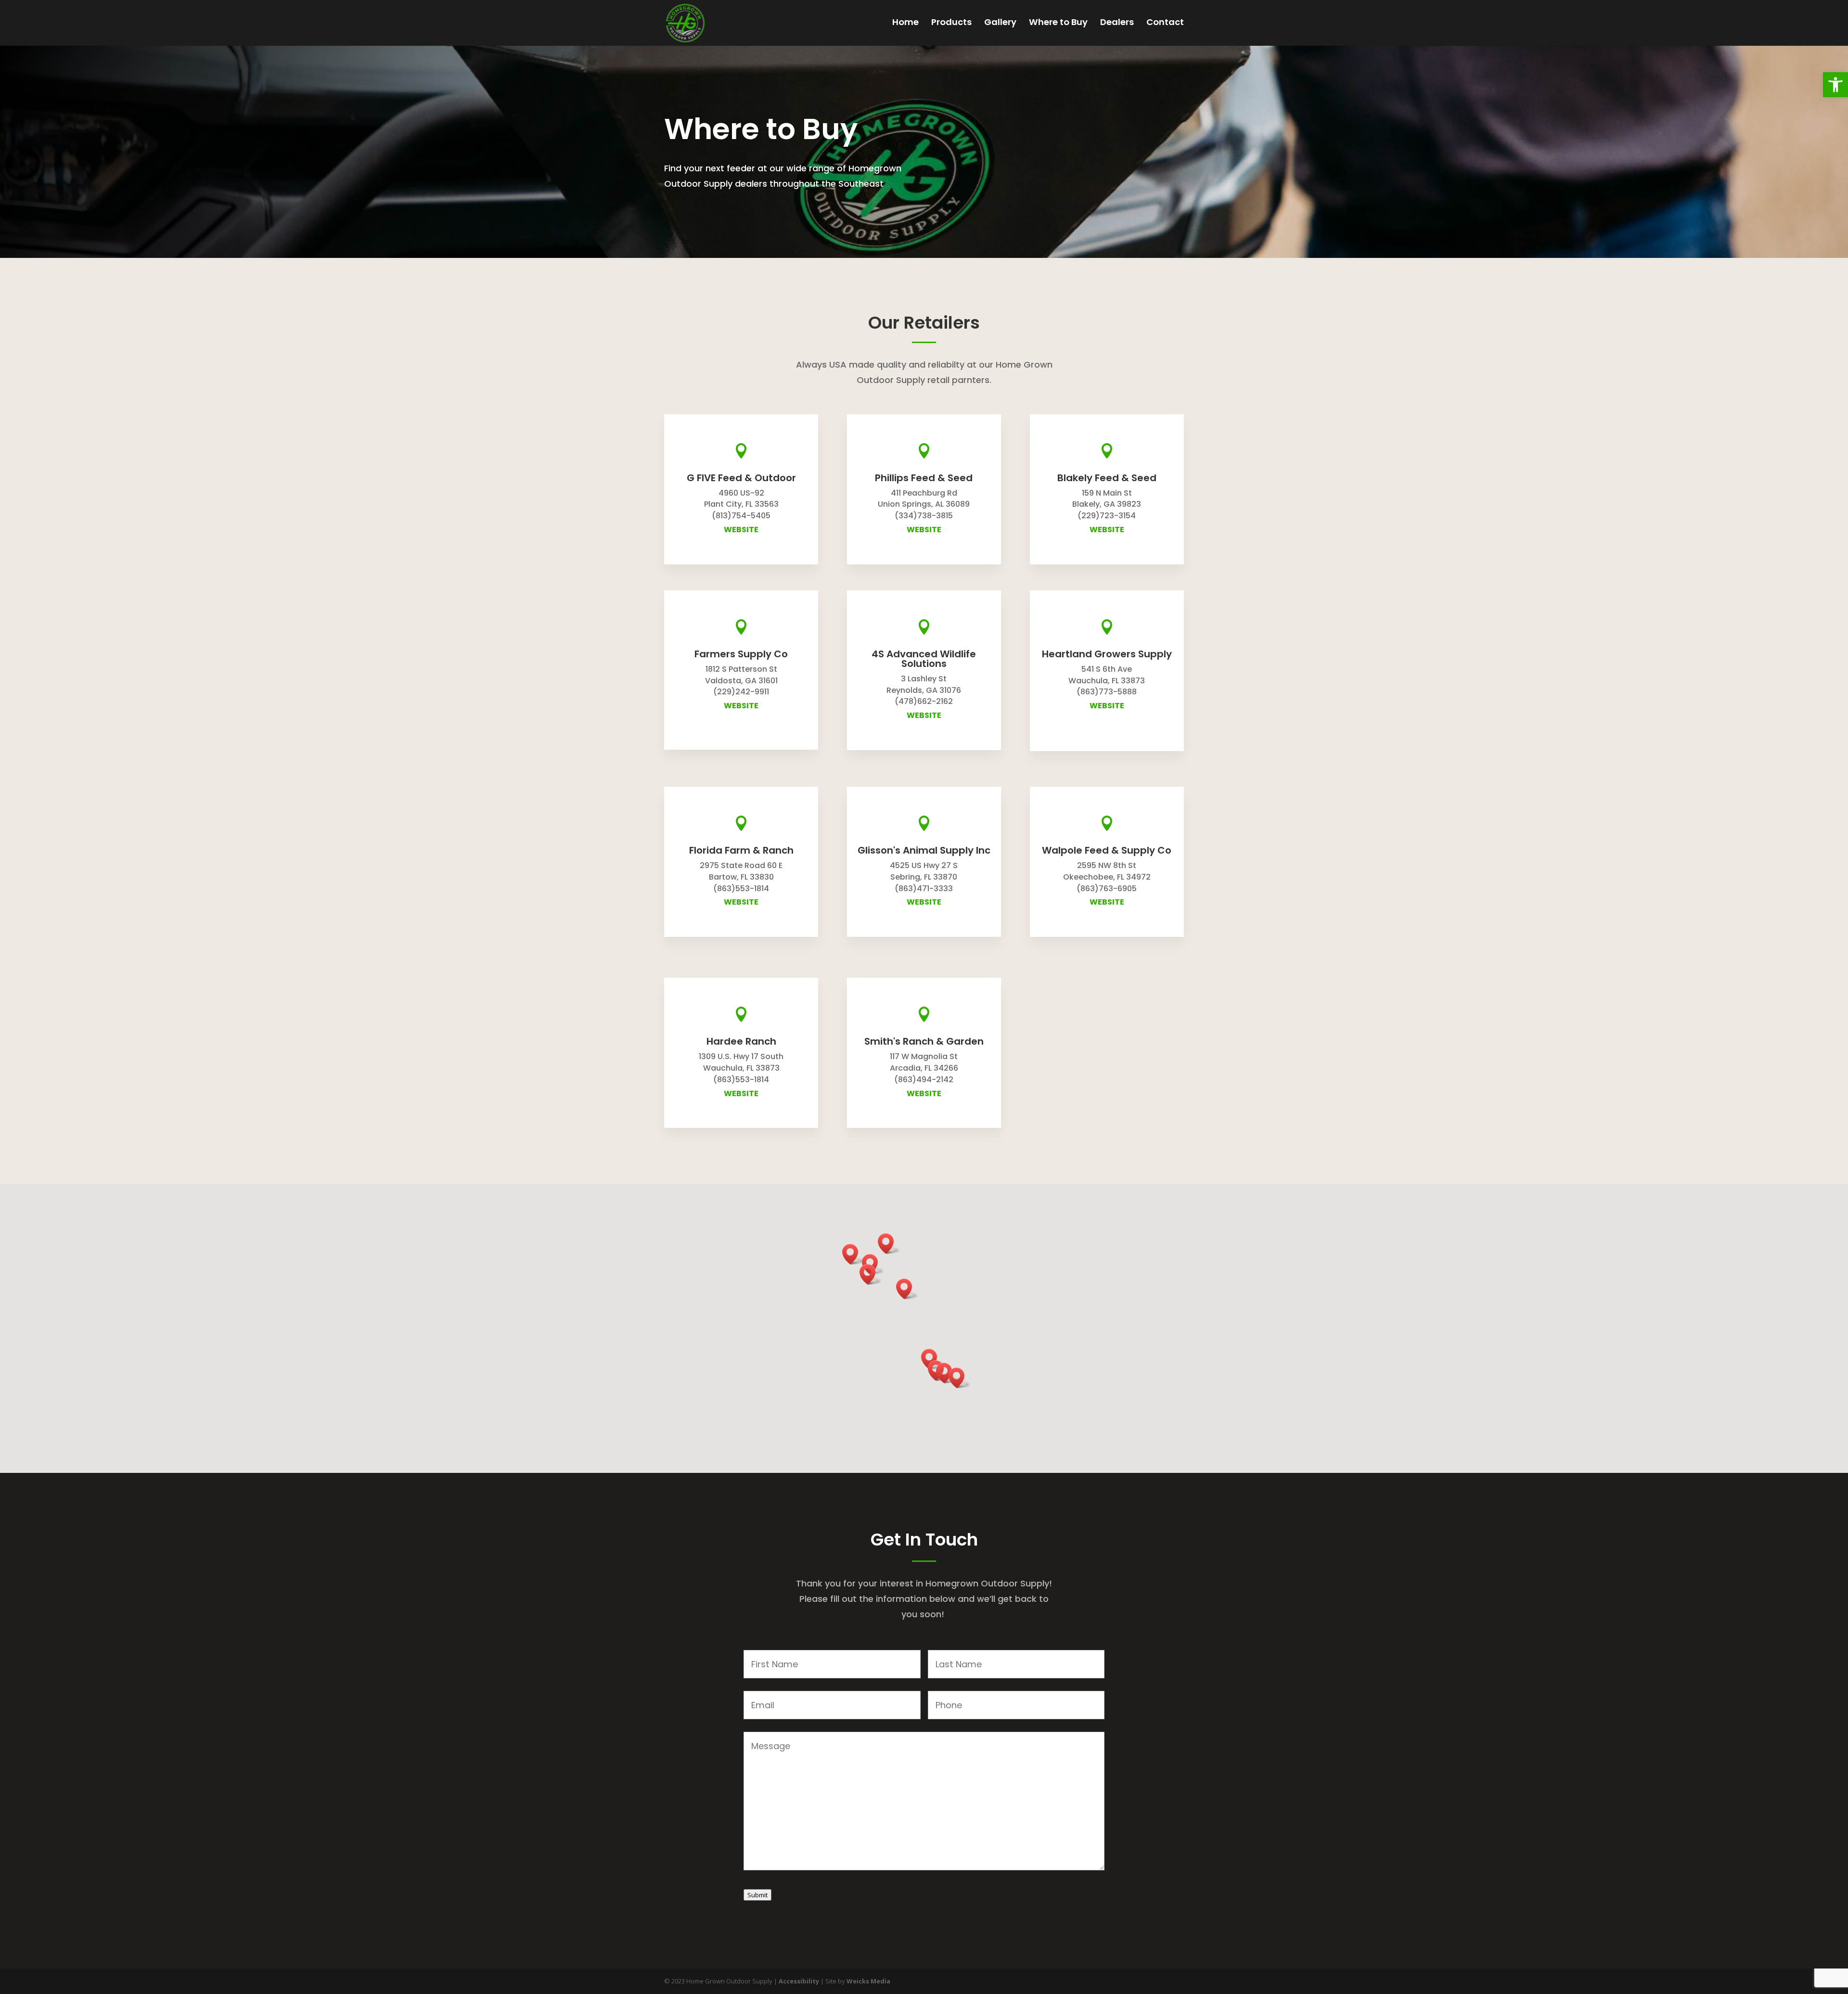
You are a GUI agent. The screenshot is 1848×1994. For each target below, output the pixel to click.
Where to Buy (1058, 23)
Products (951, 23)
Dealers (1117, 23)
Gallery (1000, 23)
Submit (757, 1895)
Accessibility (800, 1981)
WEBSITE (741, 530)
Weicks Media (868, 1981)
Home (905, 23)
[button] (1835, 85)
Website (924, 530)
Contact (1165, 23)
